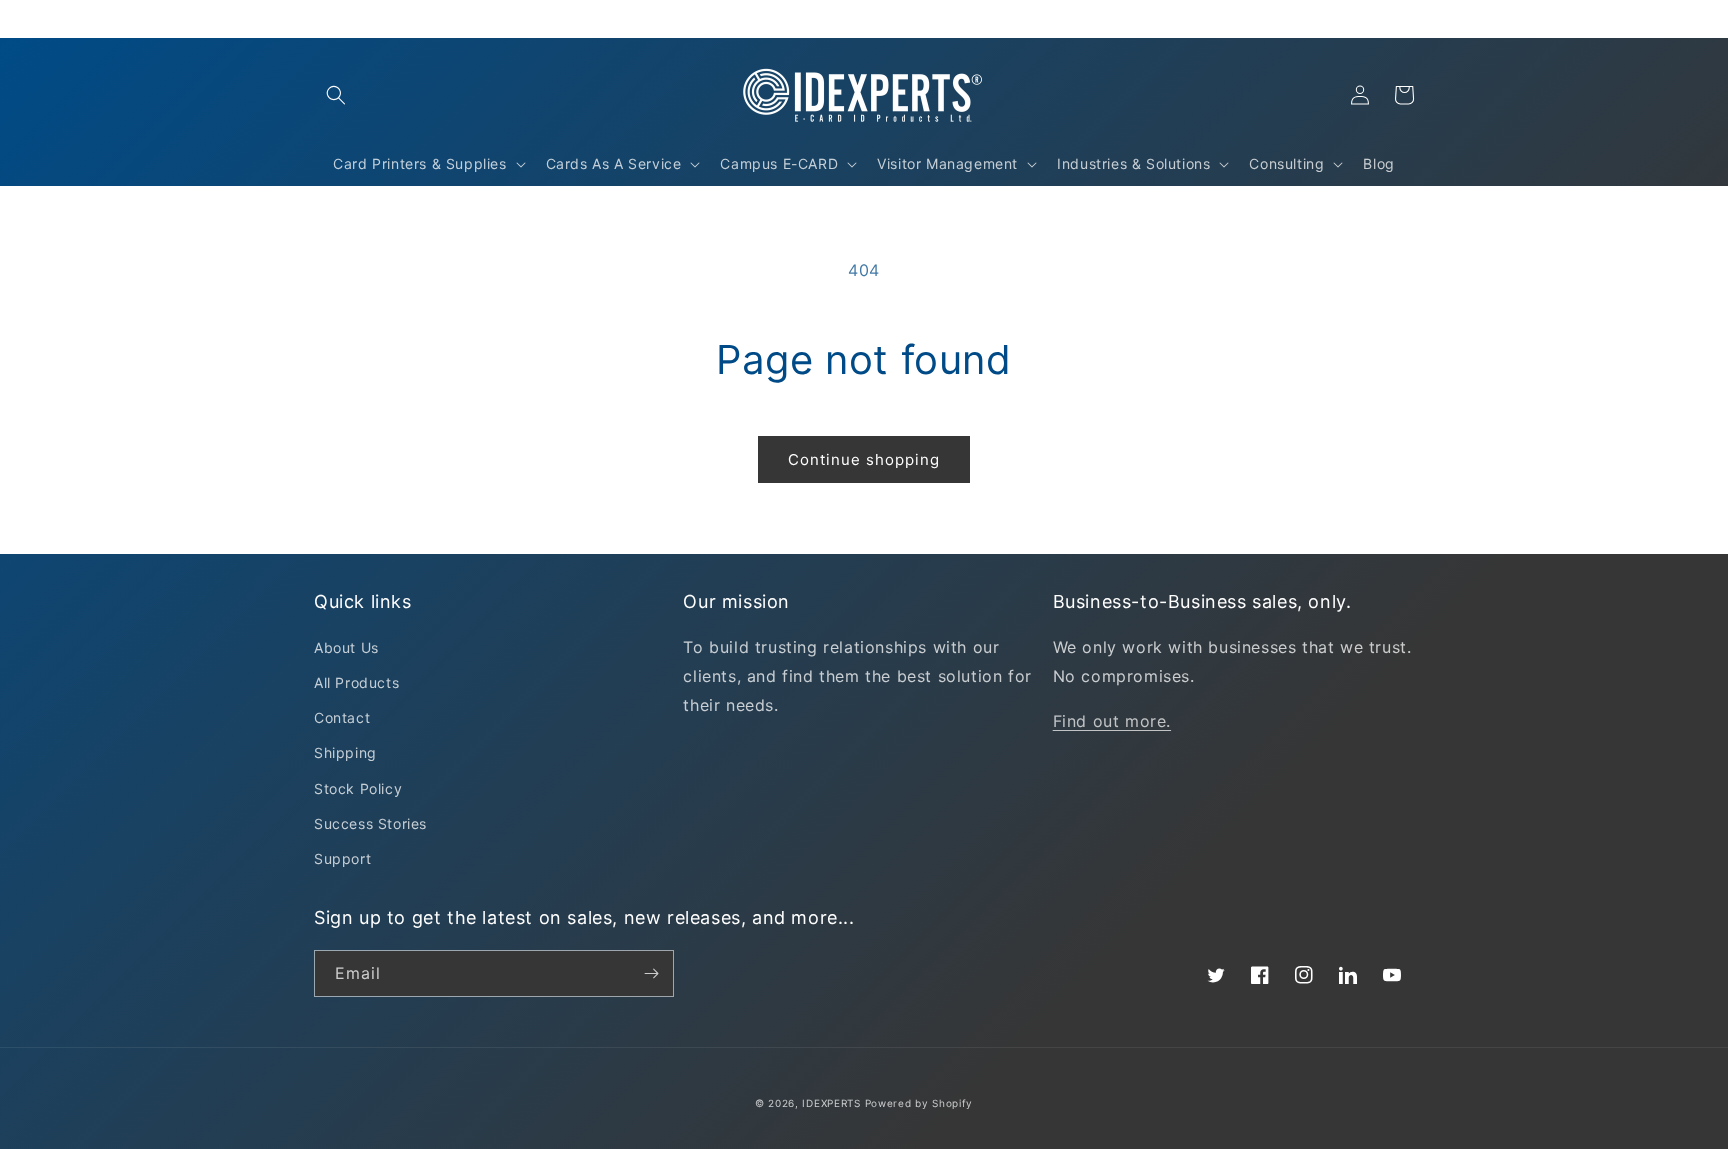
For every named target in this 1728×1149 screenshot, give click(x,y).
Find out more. (1112, 721)
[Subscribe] (651, 973)
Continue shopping (864, 459)
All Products (356, 682)
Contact (342, 717)
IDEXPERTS (831, 1103)
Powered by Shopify (919, 1103)
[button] (336, 95)
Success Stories (370, 823)
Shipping (345, 752)
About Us (346, 647)
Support (342, 858)
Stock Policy (358, 788)
